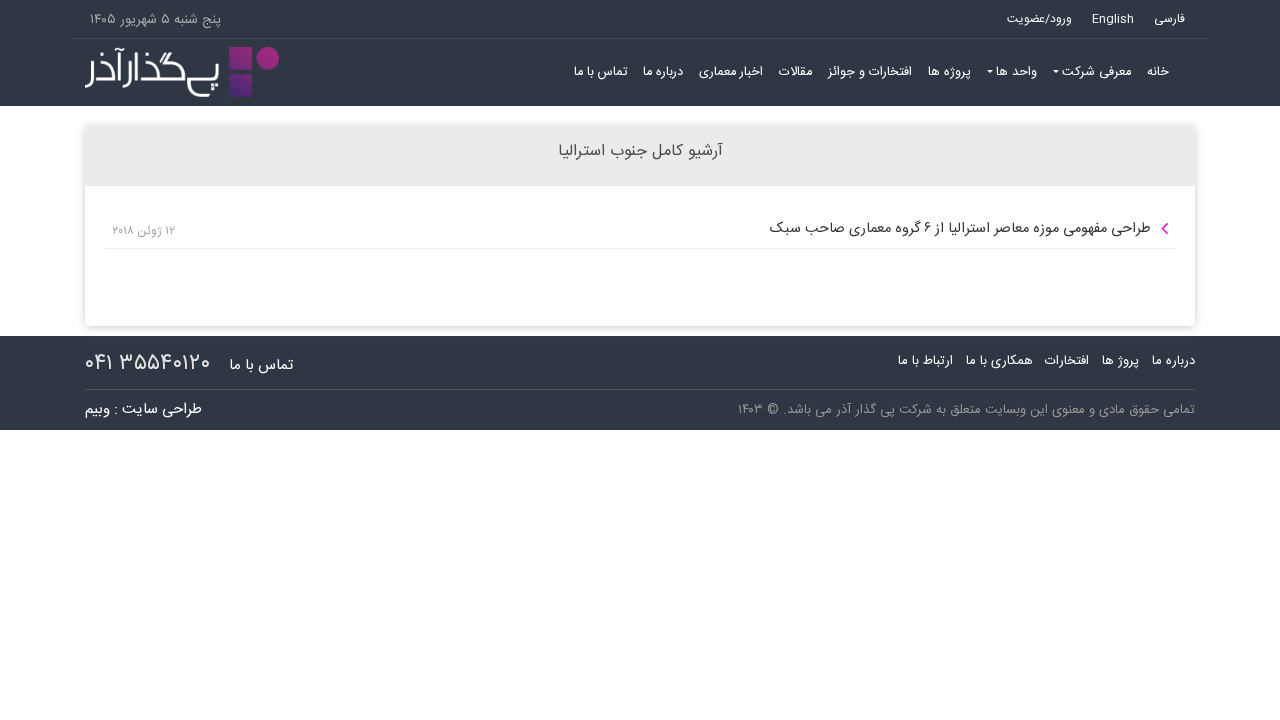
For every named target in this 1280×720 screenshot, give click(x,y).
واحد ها (1016, 72)
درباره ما (663, 72)
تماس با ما (600, 72)
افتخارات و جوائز (870, 72)
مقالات (795, 72)
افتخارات (1067, 361)
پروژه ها (949, 72)
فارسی (1169, 19)
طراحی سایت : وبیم (143, 409)
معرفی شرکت (1096, 72)
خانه (1158, 72)
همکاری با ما (999, 361)
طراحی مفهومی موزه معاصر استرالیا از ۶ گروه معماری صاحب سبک (960, 229)
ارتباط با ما (925, 361)
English (1113, 19)
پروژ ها (1120, 361)
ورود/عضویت (1039, 19)
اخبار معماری (731, 72)
